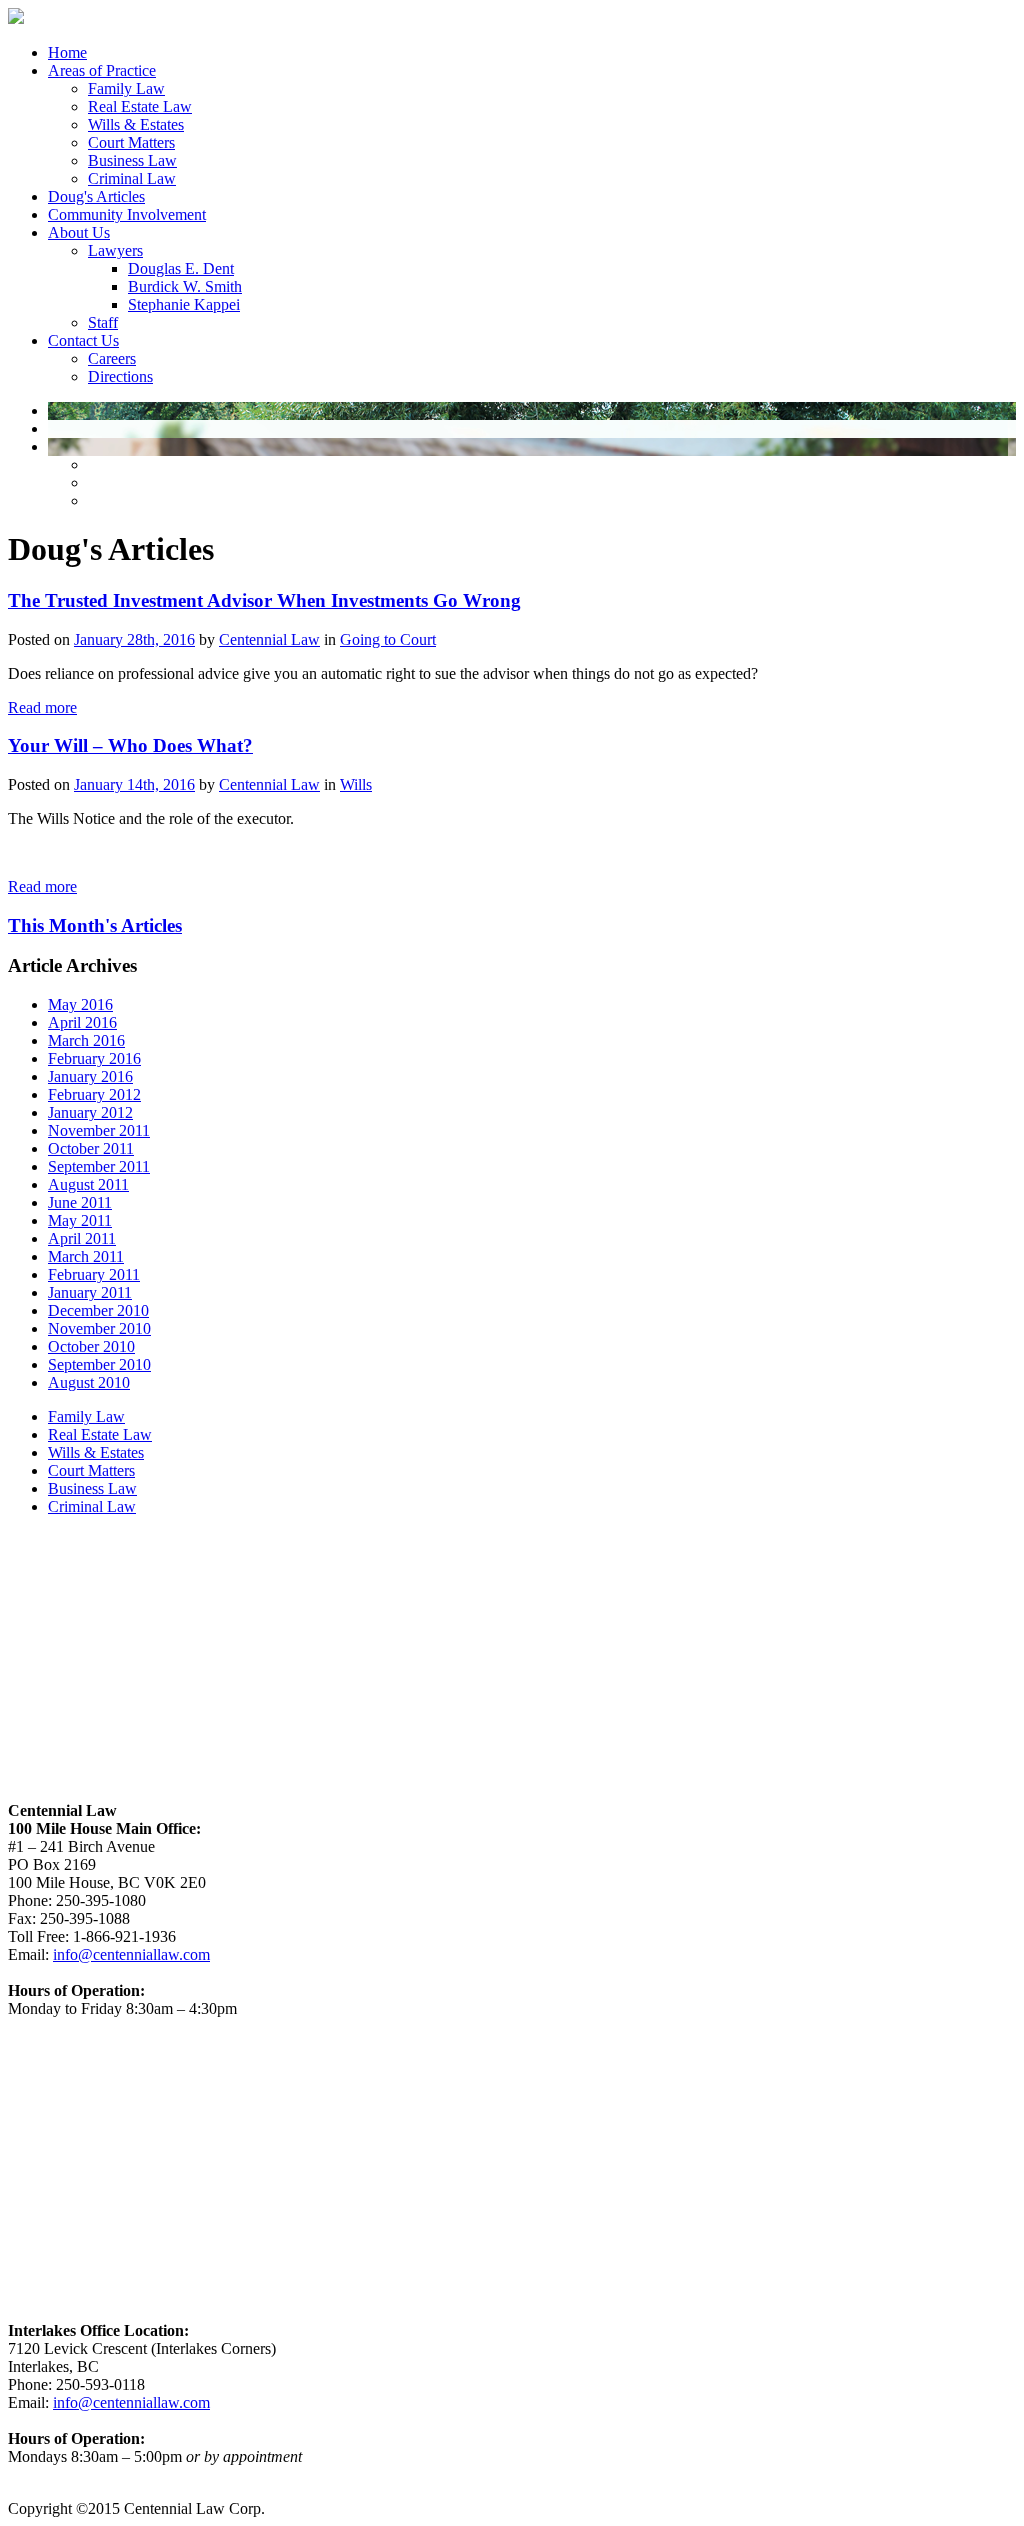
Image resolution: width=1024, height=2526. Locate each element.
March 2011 (86, 1256)
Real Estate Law (140, 106)
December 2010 (98, 1310)
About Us (79, 232)
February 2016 (94, 1058)
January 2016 (90, 1076)
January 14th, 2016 (134, 784)
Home (67, 52)
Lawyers (115, 250)
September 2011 (99, 1166)
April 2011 (82, 1238)
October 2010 (91, 1346)
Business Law (132, 160)
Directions (120, 376)
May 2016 (80, 1004)
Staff (103, 322)
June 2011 (80, 1202)
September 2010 (99, 1364)
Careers (112, 358)
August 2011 (88, 1184)
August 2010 (89, 1382)
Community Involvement (127, 214)
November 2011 (99, 1130)
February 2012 (94, 1094)
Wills (356, 784)
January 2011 (90, 1292)
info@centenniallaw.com (131, 1954)
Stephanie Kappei (184, 304)
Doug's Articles (96, 196)
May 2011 (80, 1220)
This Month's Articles (95, 925)
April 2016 (82, 1022)
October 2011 (91, 1148)
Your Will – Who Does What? (130, 745)
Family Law (126, 88)
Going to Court (388, 639)
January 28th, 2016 (134, 639)
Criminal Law (132, 178)
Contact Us (83, 340)
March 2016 (86, 1040)
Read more (42, 707)
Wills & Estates (136, 124)
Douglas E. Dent (181, 268)
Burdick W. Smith (185, 286)
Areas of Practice (102, 70)
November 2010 (99, 1328)
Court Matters (131, 142)
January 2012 (90, 1112)
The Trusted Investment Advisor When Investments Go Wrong (264, 600)
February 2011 (94, 1274)
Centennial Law (269, 639)
